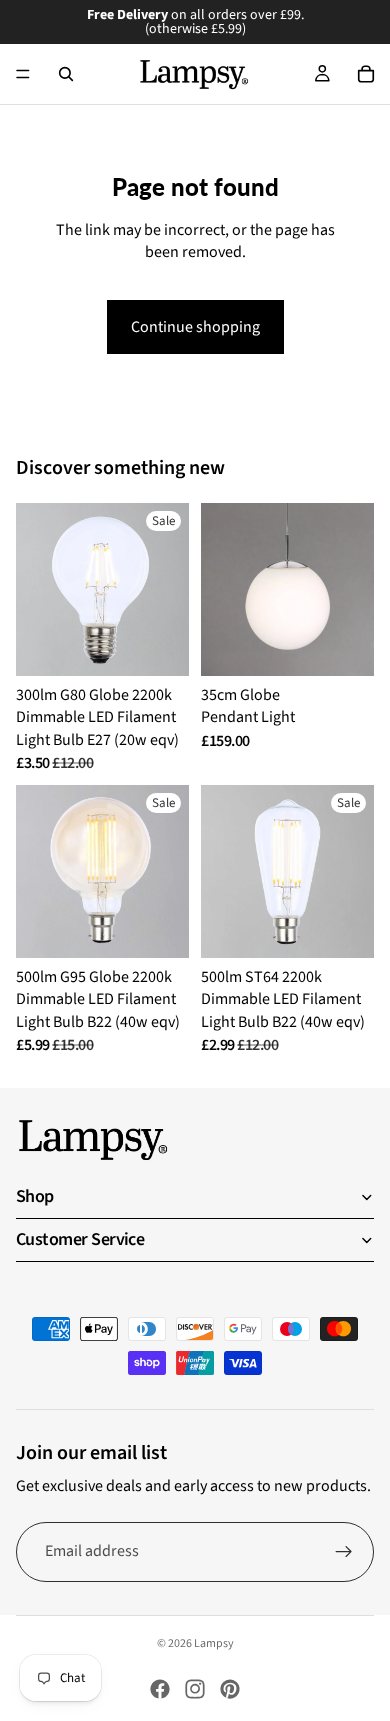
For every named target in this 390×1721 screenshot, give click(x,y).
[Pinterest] (230, 1689)
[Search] (66, 74)
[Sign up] (344, 1552)
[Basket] (366, 74)
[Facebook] (160, 1689)
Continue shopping (195, 327)
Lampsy (214, 1643)
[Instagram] (195, 1689)
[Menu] (23, 74)
